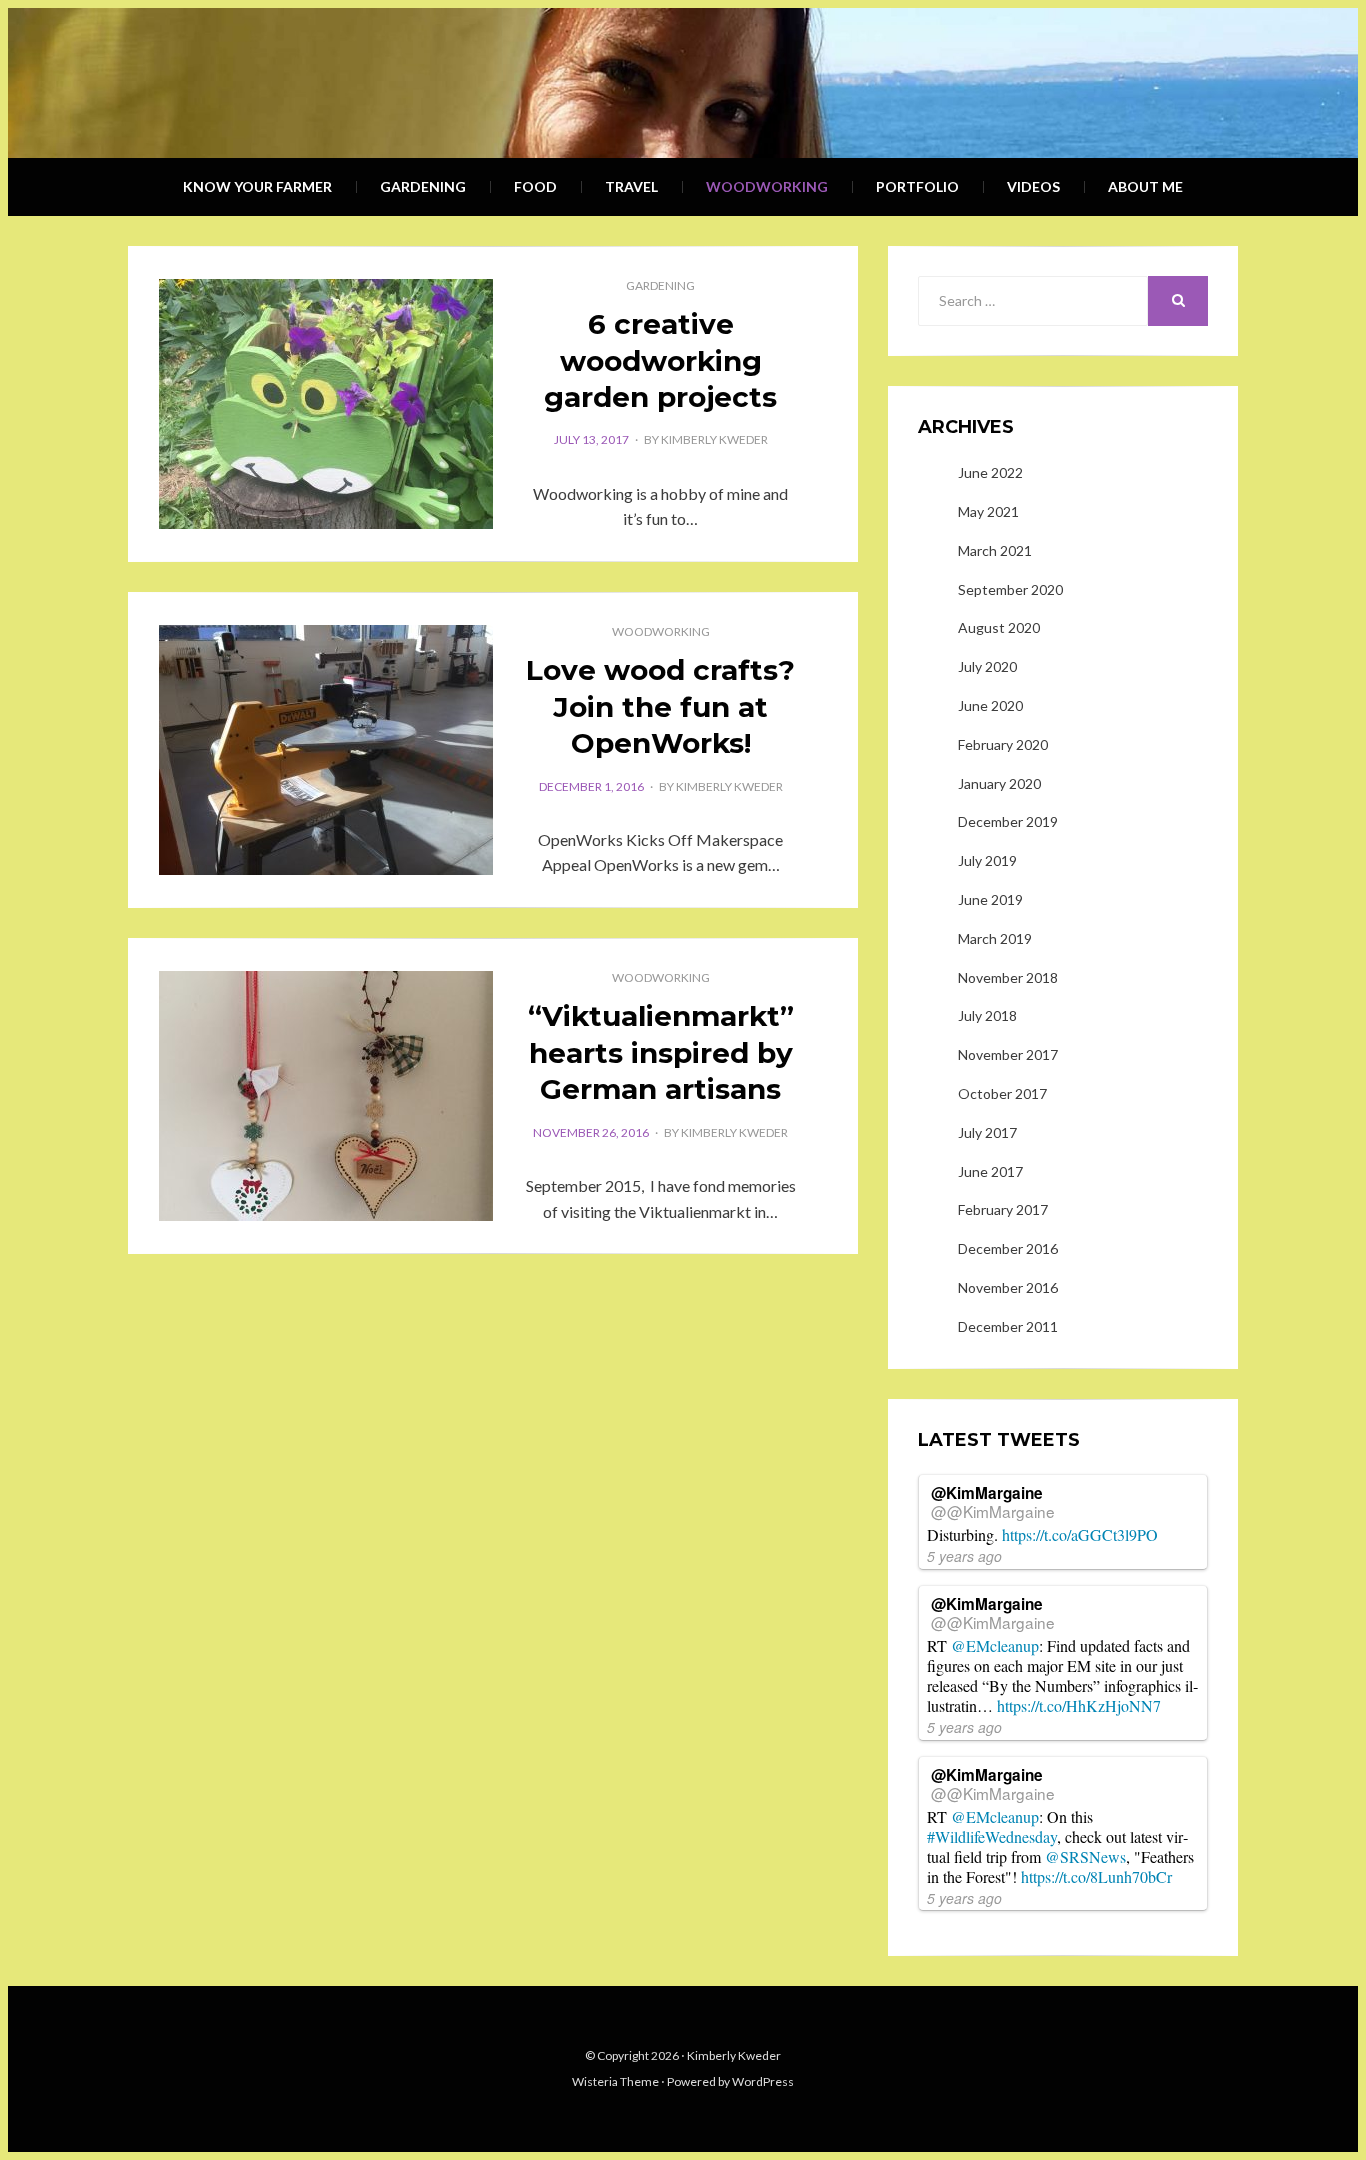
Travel (631, 186)
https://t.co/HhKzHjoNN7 (1079, 1705)
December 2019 (1008, 821)
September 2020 (1010, 589)
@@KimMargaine (993, 1511)
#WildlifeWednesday (992, 1836)
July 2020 (987, 666)
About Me (1145, 186)
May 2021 (988, 511)
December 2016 (1008, 1248)
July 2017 (987, 1132)
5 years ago (964, 1556)
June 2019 (990, 899)
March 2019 (995, 938)
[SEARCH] (1178, 301)
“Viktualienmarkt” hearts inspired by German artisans (661, 1052)
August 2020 (999, 627)
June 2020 (990, 705)
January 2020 (999, 783)
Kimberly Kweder (714, 439)
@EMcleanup (995, 1645)
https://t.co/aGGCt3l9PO (1080, 1534)
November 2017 (1008, 1054)
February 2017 (1003, 1209)
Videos (1033, 186)
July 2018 (987, 1015)
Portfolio (917, 186)
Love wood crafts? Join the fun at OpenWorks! (660, 706)
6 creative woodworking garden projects (660, 360)
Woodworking (767, 186)
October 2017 (1002, 1093)
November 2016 (1008, 1287)
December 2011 (1008, 1326)
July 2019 (987, 860)
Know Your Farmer (257, 186)
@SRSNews (1085, 1856)
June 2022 (990, 472)
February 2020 (1003, 744)
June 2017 (990, 1171)
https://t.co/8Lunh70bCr (1096, 1876)
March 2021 (995, 550)
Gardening (423, 186)
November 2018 (1008, 977)
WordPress (763, 2081)
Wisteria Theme (615, 2081)
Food (535, 186)
